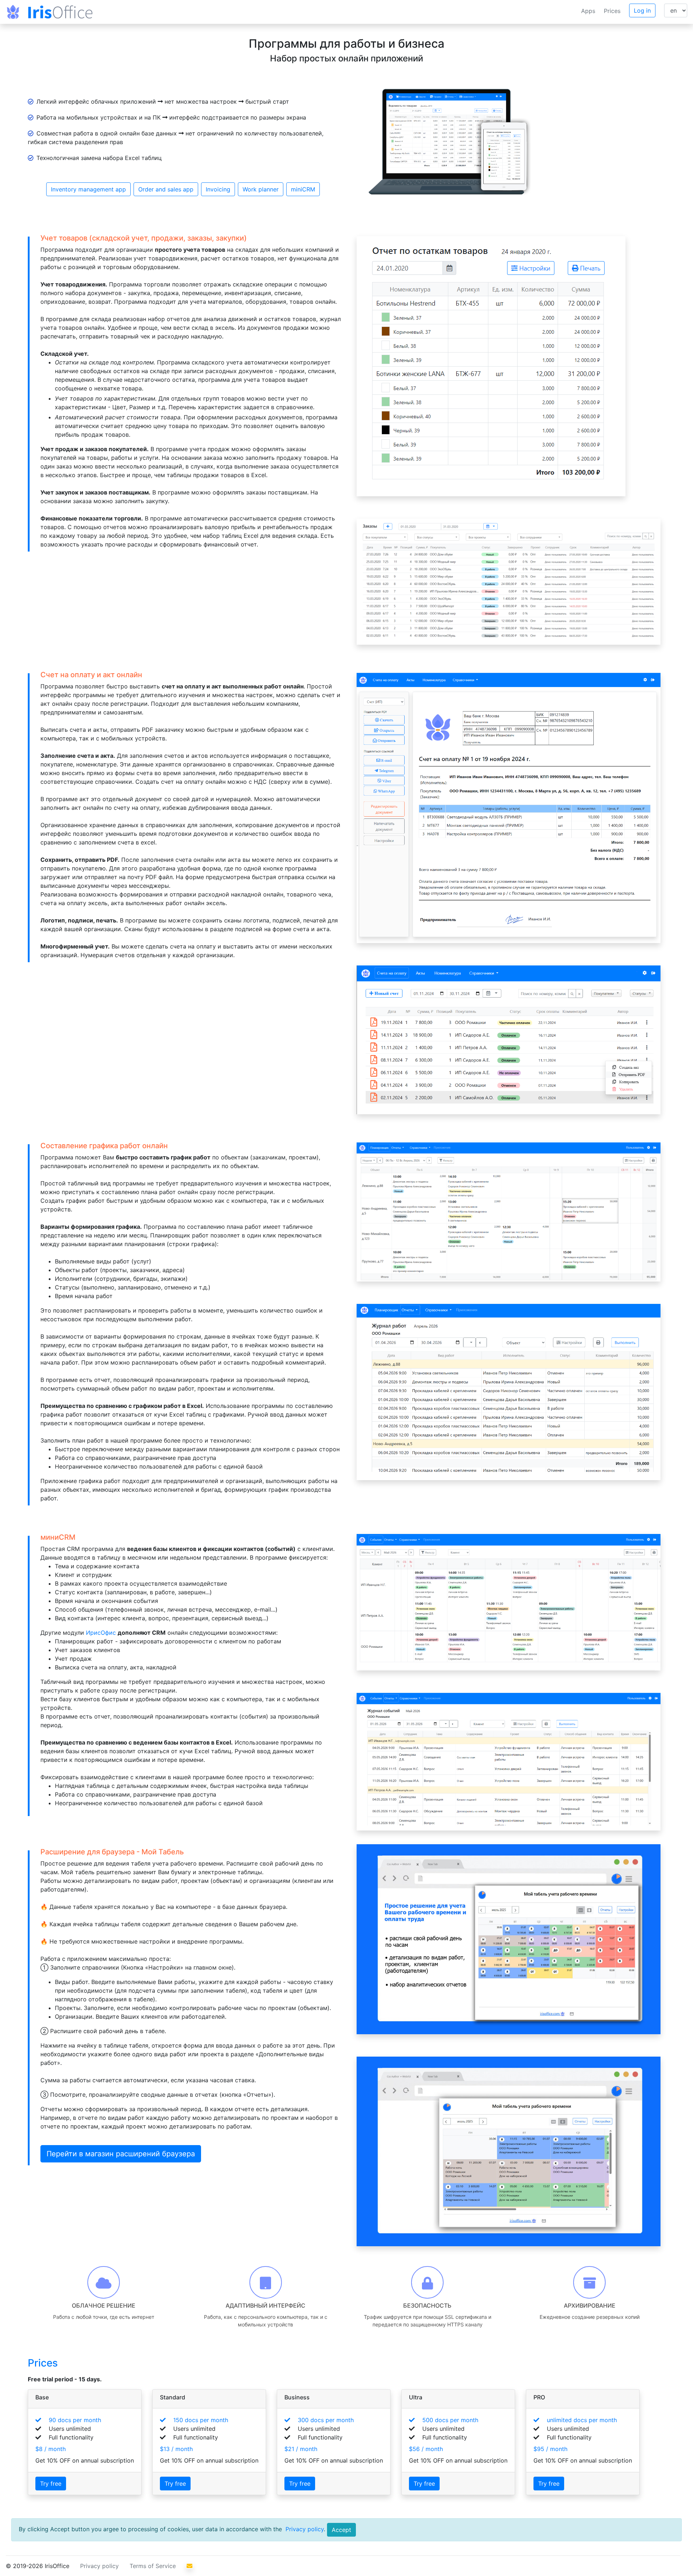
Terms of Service (153, 2566)
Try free (51, 2484)
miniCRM (303, 189)
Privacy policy (304, 2529)
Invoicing (218, 189)
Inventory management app (88, 189)
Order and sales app (166, 189)
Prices (612, 11)
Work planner (261, 189)
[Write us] (189, 2566)
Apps (588, 11)
